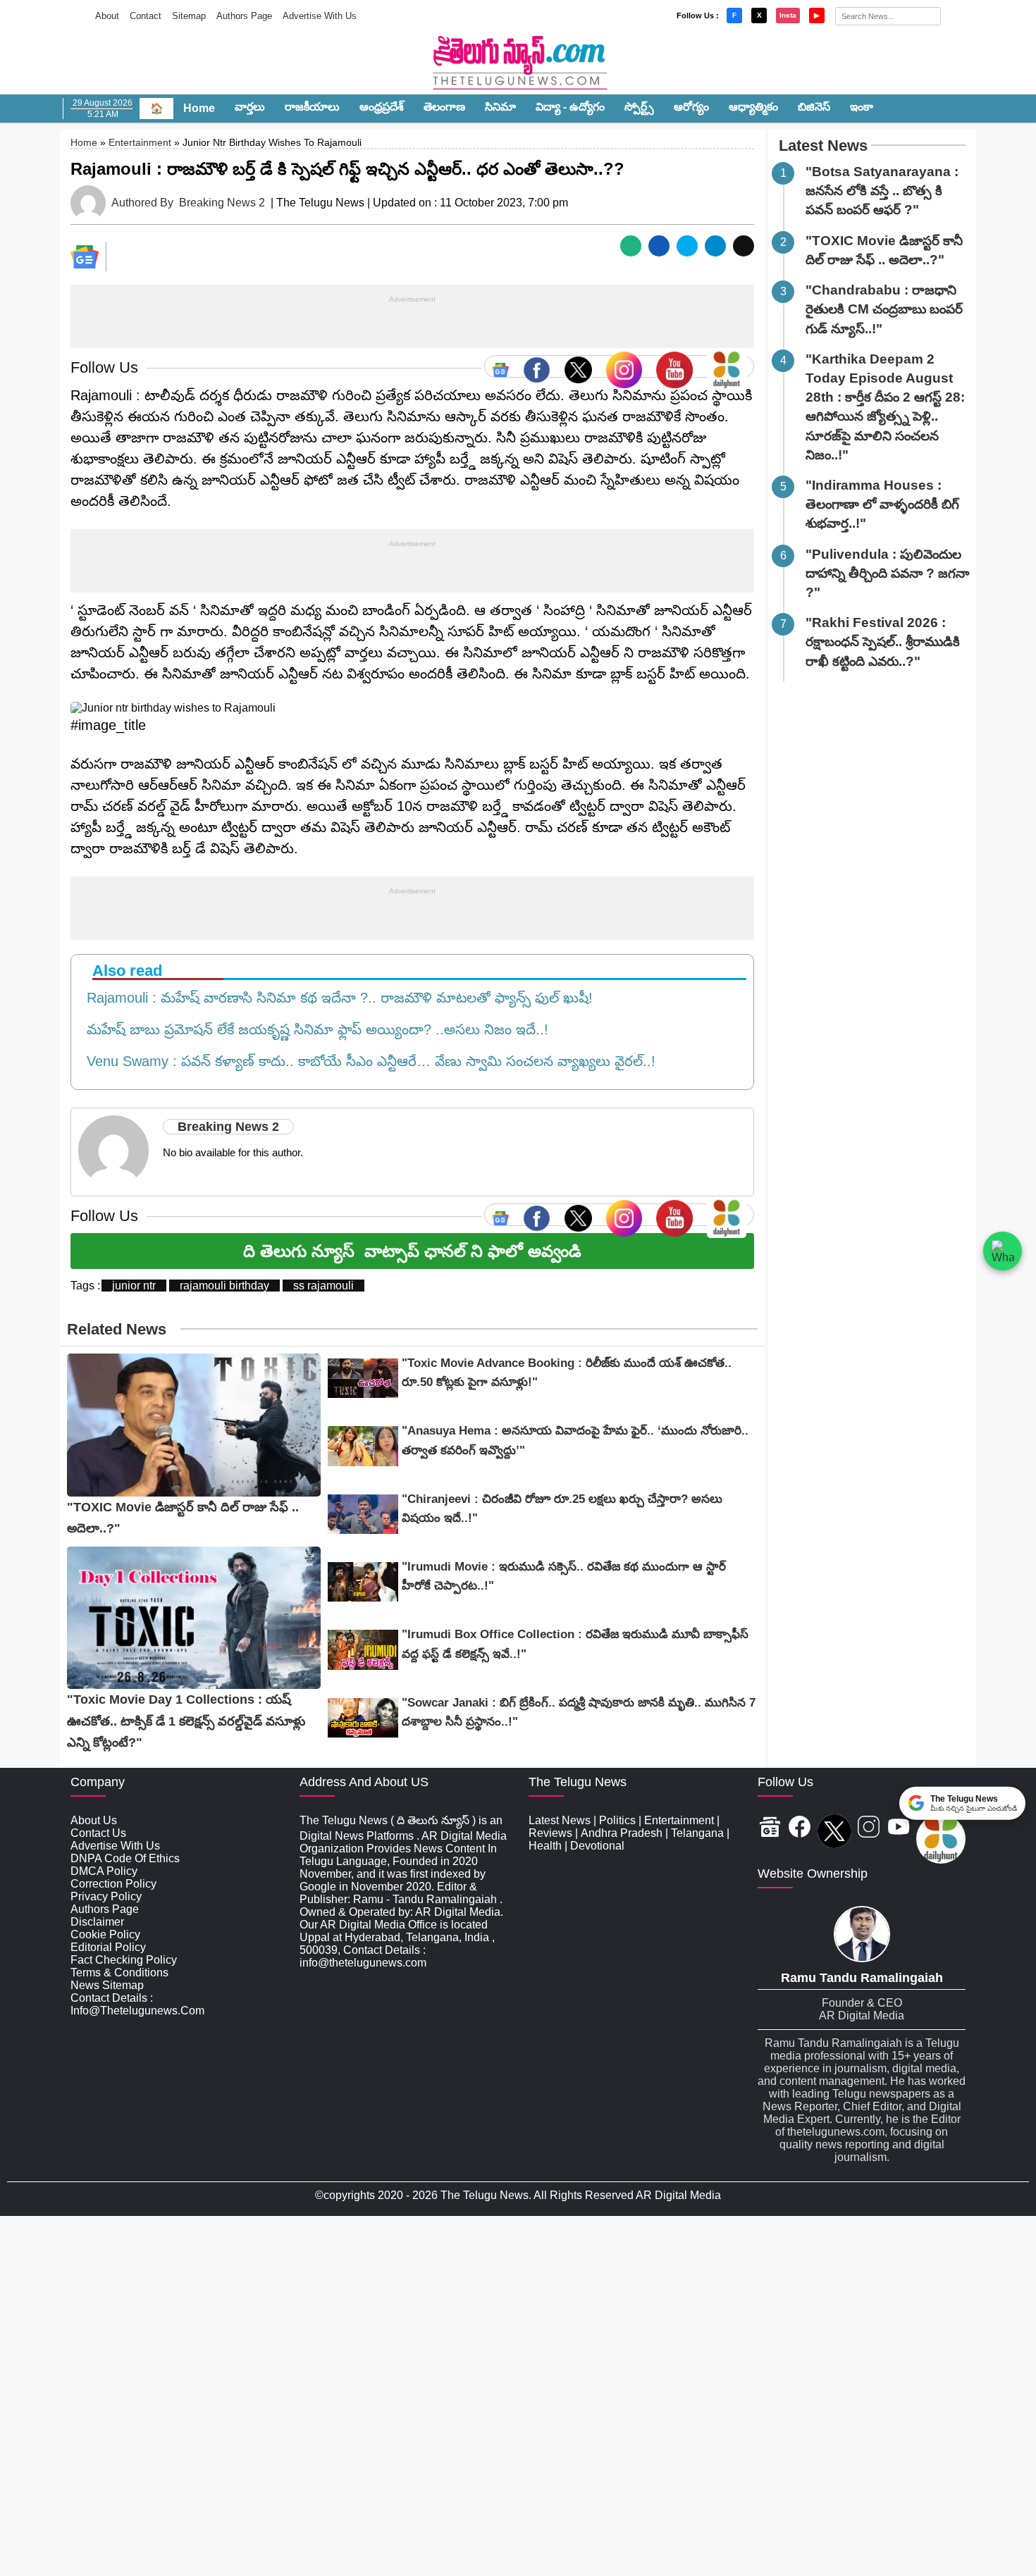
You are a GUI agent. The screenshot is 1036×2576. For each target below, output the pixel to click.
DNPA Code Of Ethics (125, 1858)
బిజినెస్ (814, 107)
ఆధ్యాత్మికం (753, 107)
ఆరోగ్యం (691, 107)
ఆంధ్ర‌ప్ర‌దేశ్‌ (382, 107)
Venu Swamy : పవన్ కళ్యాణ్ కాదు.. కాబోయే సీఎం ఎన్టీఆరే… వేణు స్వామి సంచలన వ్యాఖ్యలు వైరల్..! (367, 1061)
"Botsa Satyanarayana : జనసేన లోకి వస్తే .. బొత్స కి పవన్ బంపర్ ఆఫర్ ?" (882, 191)
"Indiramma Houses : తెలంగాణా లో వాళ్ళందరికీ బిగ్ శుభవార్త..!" (882, 504)
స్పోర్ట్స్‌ (639, 107)
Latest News (823, 145)
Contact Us (98, 1833)
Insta (788, 15)
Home (199, 108)
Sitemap (189, 16)
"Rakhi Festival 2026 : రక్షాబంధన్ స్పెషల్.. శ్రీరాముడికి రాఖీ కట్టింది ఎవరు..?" (883, 642)
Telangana (697, 1833)
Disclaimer (97, 1922)
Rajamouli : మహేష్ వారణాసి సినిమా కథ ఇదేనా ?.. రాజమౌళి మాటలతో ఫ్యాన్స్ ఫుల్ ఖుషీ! (335, 998)
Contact (146, 16)
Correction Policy (113, 1884)
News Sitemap (107, 1985)
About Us (94, 1820)
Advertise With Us (320, 16)
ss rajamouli (323, 1286)
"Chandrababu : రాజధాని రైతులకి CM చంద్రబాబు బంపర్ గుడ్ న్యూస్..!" (884, 309)
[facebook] (537, 366)
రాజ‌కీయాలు (312, 107)
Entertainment (140, 142)
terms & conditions (119, 1973)
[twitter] (578, 366)
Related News (117, 1329)
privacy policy (106, 1896)
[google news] (500, 366)
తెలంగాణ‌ (444, 107)
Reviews (550, 1833)
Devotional (597, 1846)
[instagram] (624, 366)
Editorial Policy (108, 1947)
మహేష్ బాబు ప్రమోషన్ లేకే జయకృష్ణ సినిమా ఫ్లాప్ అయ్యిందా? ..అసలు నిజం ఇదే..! (313, 1029)
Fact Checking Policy (124, 1960)
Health (545, 1846)
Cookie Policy (105, 1934)
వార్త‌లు (250, 107)
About (107, 16)
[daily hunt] (727, 366)
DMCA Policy (104, 1871)
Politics (617, 1820)
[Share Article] (631, 246)
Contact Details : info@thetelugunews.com (137, 2004)
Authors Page (244, 16)
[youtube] (674, 366)
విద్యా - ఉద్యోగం (570, 107)
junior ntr (134, 1286)
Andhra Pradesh (622, 1833)
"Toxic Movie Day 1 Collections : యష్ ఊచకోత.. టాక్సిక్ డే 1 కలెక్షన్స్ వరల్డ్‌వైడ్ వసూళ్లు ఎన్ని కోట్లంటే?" (186, 1721)
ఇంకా (862, 107)
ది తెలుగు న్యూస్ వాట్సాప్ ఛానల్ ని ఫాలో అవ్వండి (412, 1251)
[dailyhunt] (941, 1840)
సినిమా (500, 107)
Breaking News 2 (222, 203)
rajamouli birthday (224, 1286)
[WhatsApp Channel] (1003, 1251)
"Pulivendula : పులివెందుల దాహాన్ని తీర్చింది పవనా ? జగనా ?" (887, 573)
